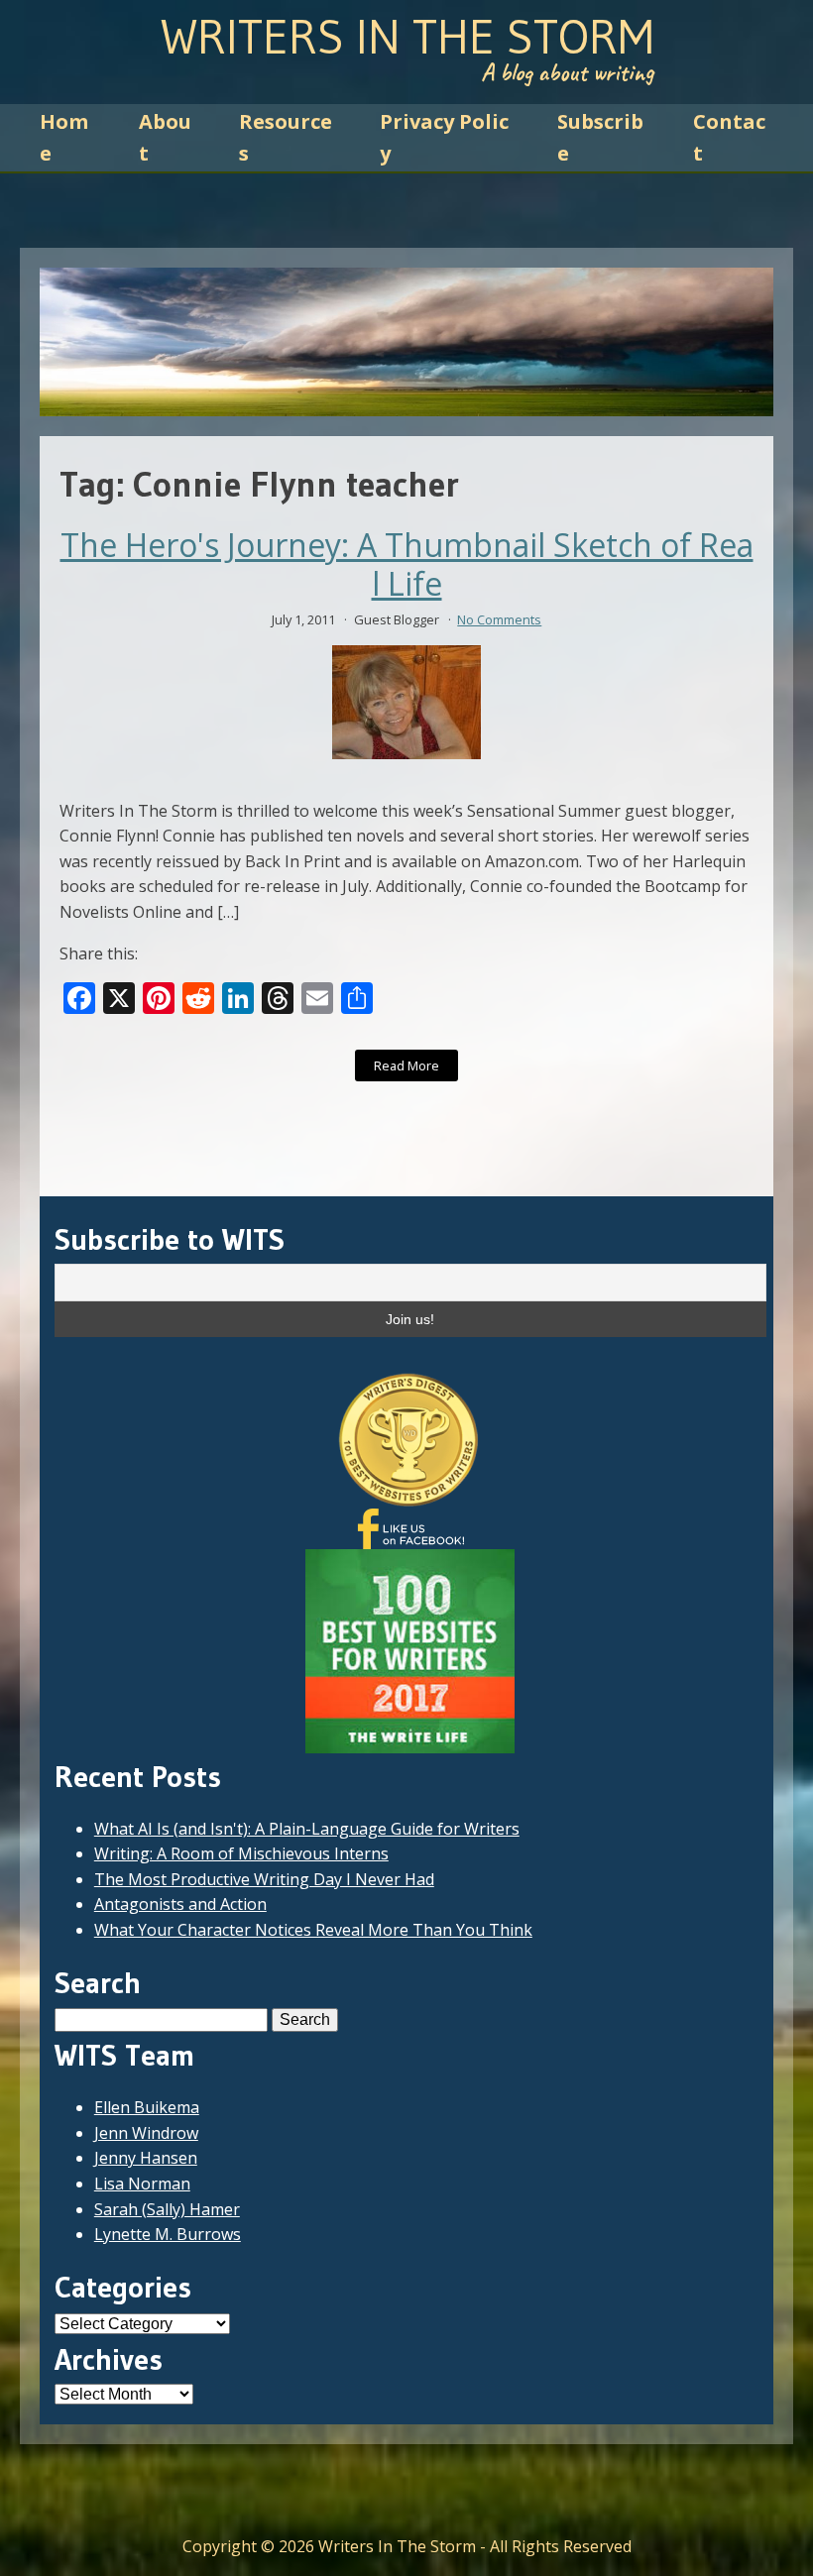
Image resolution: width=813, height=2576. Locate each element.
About (165, 137)
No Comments (499, 619)
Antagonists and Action (180, 1904)
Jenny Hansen (146, 2158)
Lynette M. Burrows (168, 2234)
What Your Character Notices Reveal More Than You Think (313, 1930)
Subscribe (600, 137)
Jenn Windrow (146, 2133)
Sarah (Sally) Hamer (167, 2209)
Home (64, 137)
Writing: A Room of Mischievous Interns (241, 1853)
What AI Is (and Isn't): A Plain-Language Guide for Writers (307, 1829)
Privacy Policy (444, 137)
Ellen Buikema (147, 2107)
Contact (729, 137)
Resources (286, 137)
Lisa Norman (142, 2184)
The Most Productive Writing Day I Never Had (264, 1879)
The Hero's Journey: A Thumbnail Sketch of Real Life (407, 564)
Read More (406, 1065)
